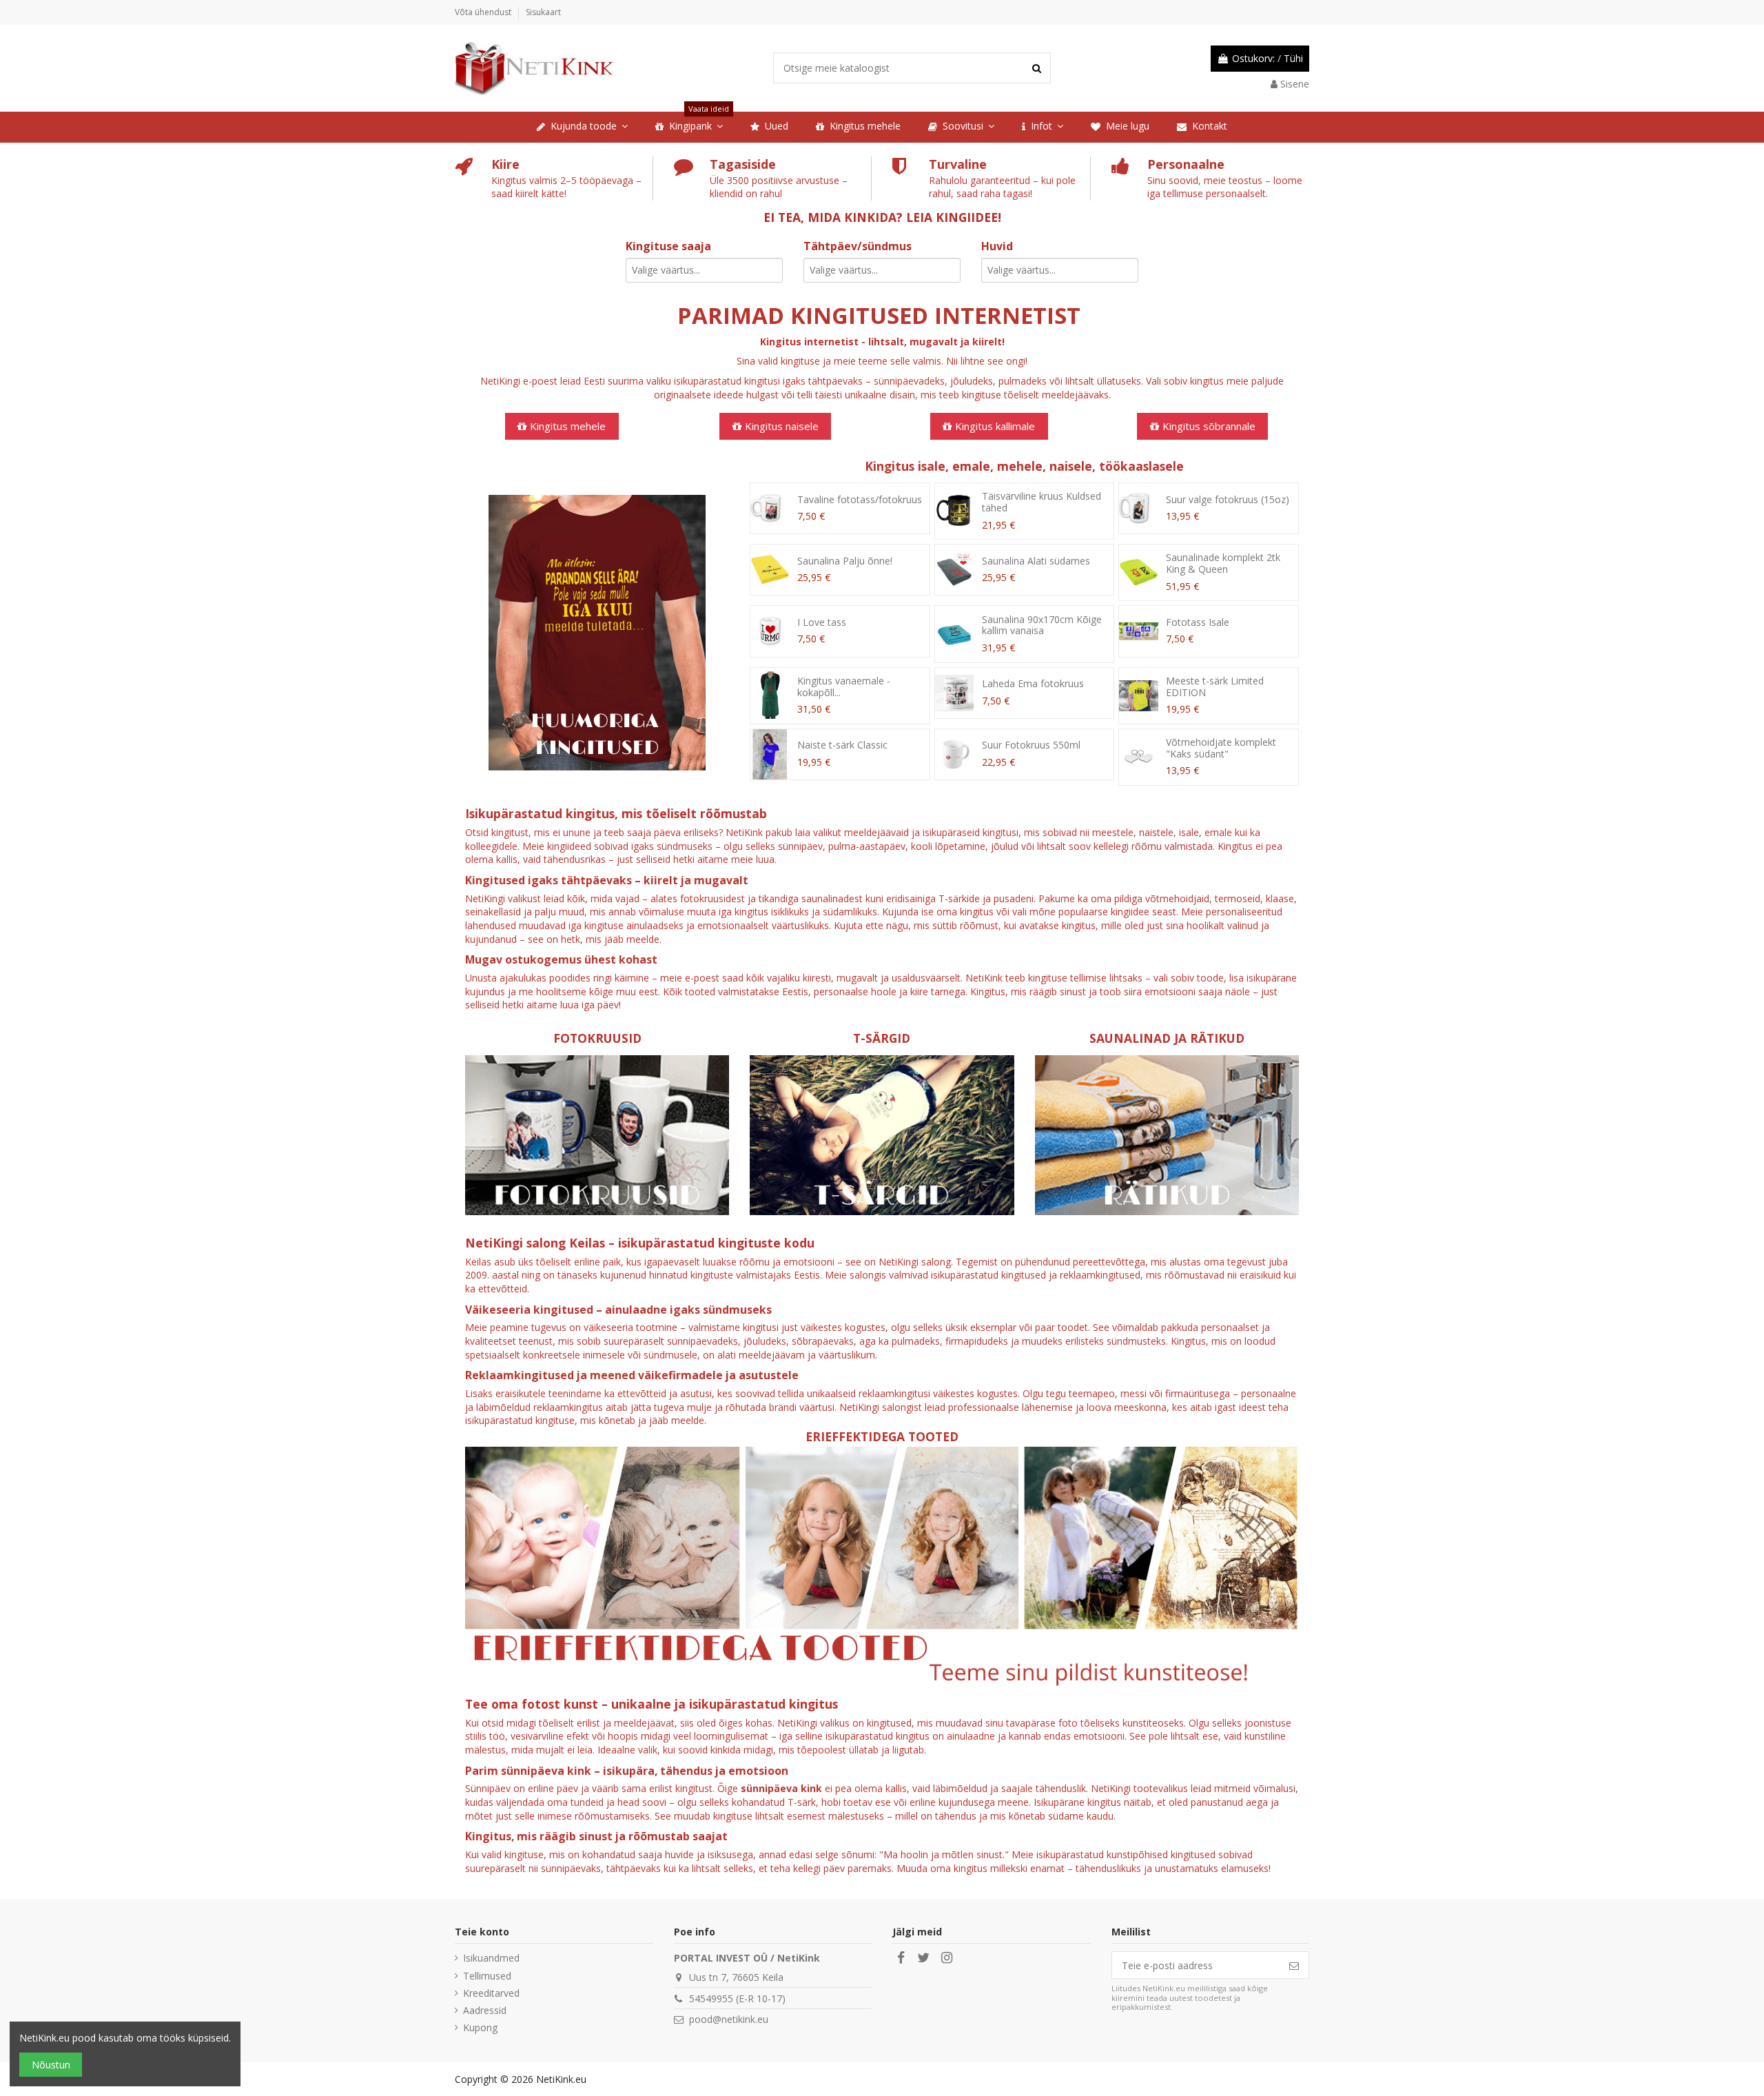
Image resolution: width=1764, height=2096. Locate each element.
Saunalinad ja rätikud (1167, 1038)
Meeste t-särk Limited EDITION (1215, 686)
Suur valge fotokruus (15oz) (1228, 499)
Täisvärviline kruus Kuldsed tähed (1042, 502)
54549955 (711, 1998)
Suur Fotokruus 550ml (1031, 745)
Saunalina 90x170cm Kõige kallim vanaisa (1042, 625)
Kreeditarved (491, 1993)
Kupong (480, 2027)
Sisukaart (543, 12)
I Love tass (822, 622)
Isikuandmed (491, 1958)
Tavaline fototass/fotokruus (860, 499)
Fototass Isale (1198, 622)
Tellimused (487, 1976)
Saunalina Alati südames (1036, 561)
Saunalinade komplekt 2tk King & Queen (1223, 563)
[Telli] (1294, 1965)
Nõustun (51, 2065)
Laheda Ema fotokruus (1033, 683)
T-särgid (882, 1038)
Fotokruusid (597, 1038)
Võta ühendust (484, 12)
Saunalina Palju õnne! (845, 561)
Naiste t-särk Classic (842, 745)
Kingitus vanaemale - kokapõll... (844, 686)
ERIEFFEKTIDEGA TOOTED (882, 1436)
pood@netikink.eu (729, 2019)
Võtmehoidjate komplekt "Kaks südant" (1221, 748)
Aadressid (485, 2010)
